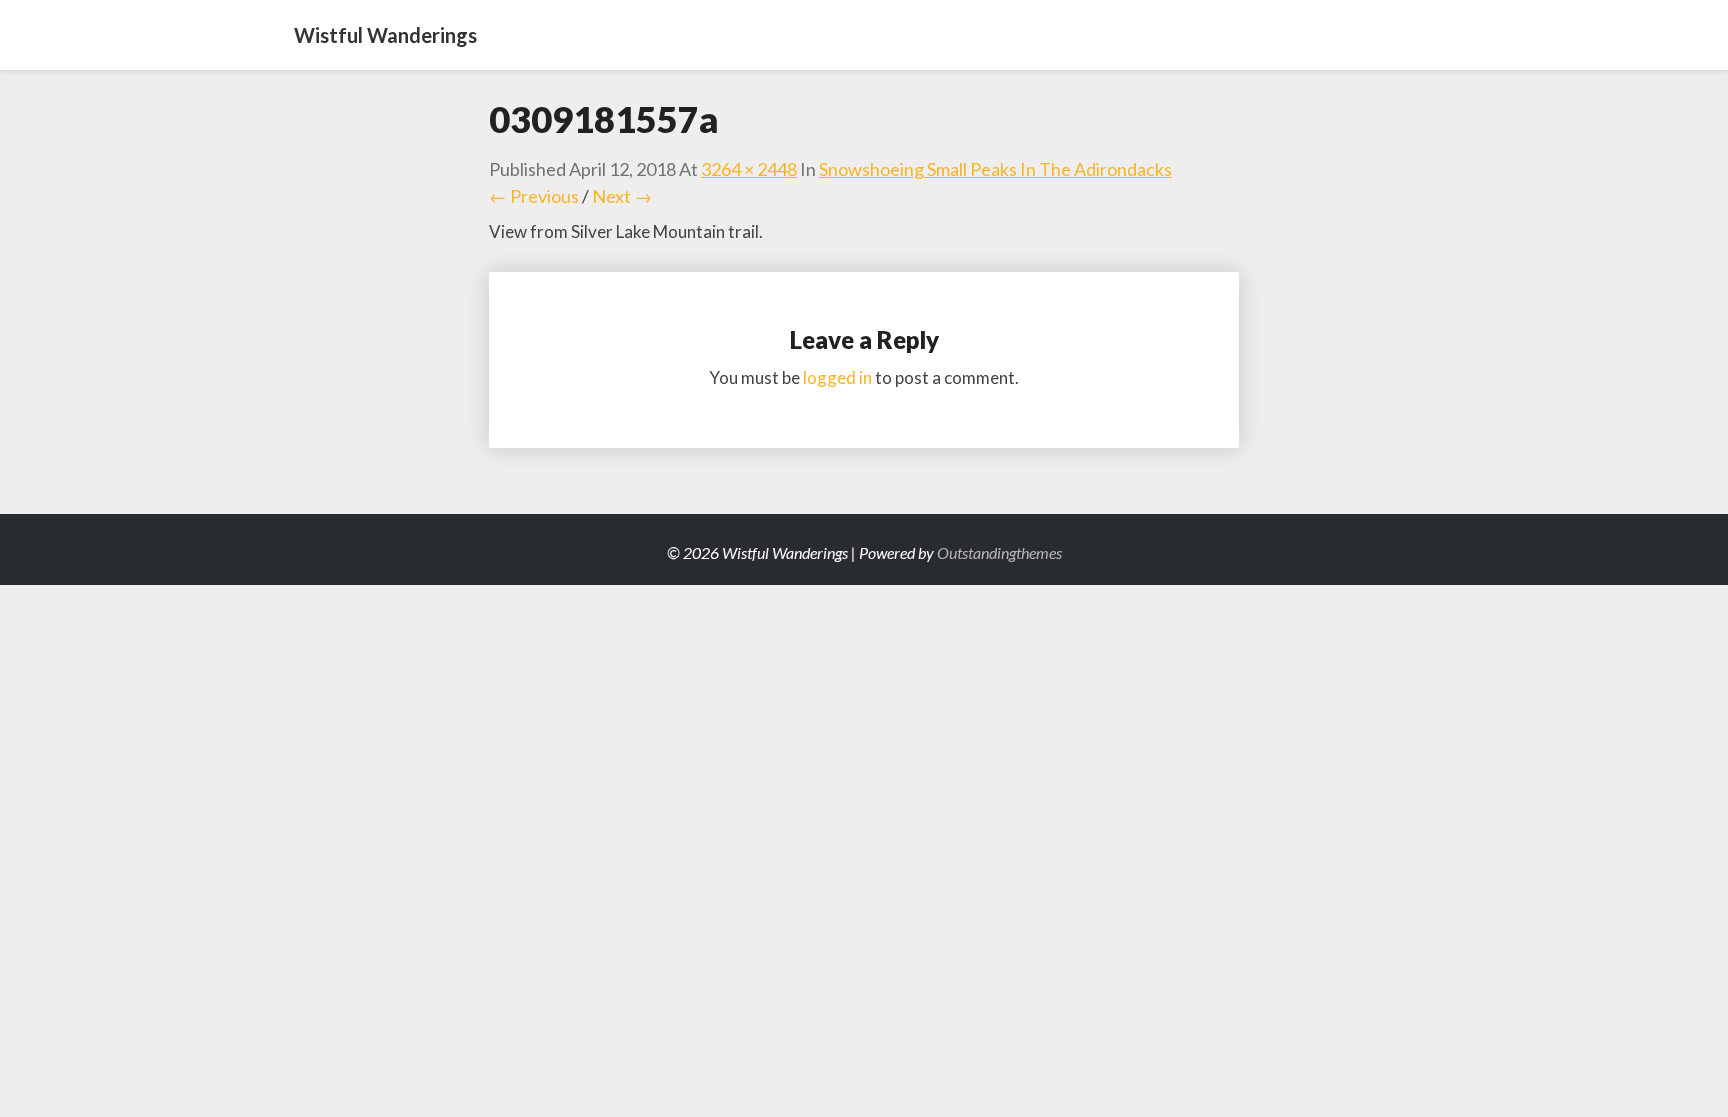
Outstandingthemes (999, 552)
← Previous (534, 196)
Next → (622, 196)
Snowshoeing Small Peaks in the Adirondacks (995, 169)
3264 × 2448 (749, 169)
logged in (837, 377)
